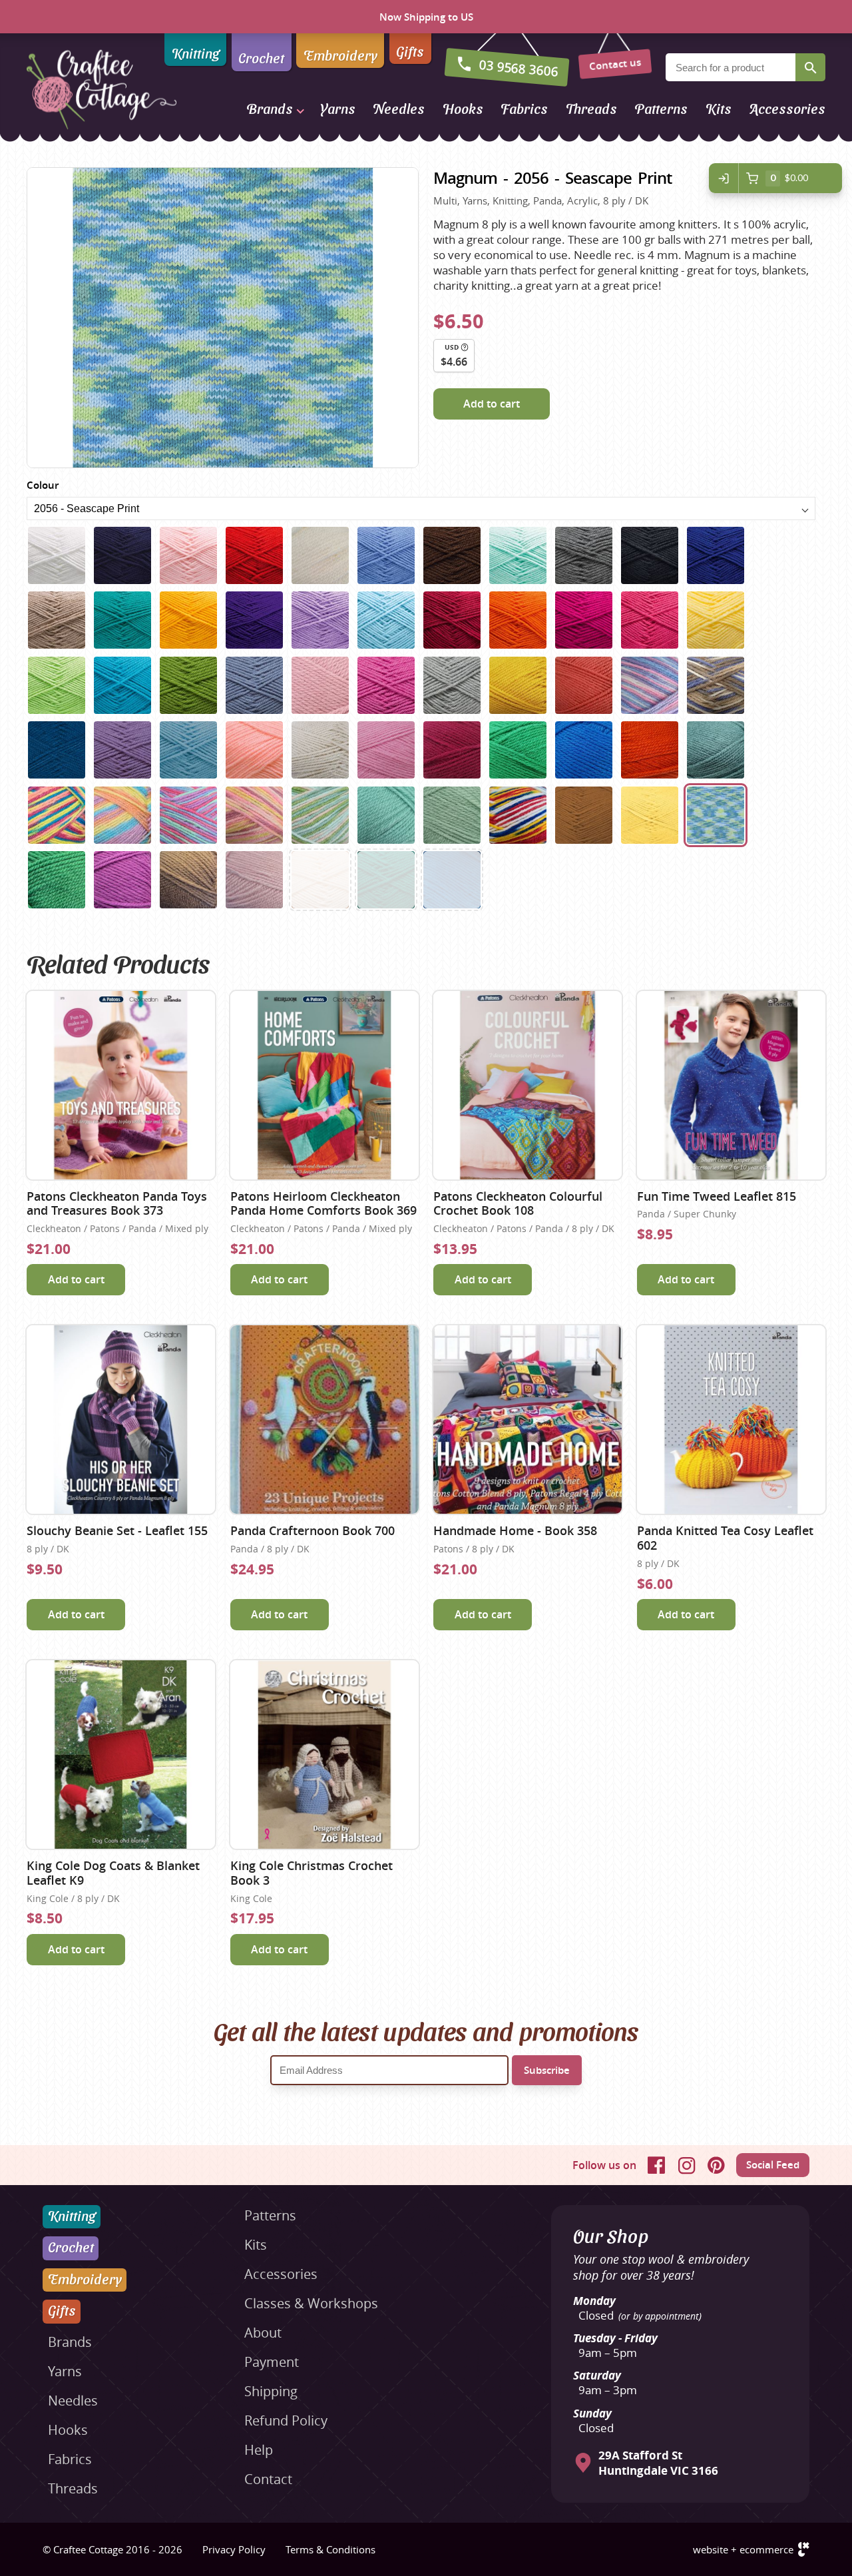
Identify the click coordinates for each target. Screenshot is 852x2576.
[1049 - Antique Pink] (320, 685)
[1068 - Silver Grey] (452, 685)
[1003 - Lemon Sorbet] (716, 620)
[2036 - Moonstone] (188, 750)
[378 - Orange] (518, 620)
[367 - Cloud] (386, 620)
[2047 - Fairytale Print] (188, 815)
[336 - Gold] (188, 620)
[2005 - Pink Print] (650, 685)
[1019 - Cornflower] (254, 685)
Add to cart (492, 404)
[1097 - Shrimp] (584, 685)
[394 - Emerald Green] (386, 880)
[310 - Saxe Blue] (386, 555)
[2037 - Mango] (254, 750)
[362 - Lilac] (320, 620)
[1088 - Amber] (518, 685)
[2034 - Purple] (122, 750)
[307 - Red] (254, 555)
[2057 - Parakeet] (57, 880)
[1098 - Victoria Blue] (452, 880)
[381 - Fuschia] (584, 620)
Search (810, 67)
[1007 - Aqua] (122, 685)
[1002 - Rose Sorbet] (650, 620)
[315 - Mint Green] (518, 555)
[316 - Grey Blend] (584, 555)
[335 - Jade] (122, 620)
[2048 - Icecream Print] (254, 815)
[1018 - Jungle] (188, 685)
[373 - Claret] (452, 620)
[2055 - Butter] (650, 815)
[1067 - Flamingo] (386, 685)
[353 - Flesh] (320, 880)
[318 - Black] (650, 555)
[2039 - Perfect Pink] (386, 750)
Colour (43, 485)
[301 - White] (57, 555)
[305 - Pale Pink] (188, 555)
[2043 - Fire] (650, 750)
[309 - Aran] (320, 555)
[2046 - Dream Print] (122, 815)
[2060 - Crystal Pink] (254, 880)
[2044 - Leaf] (716, 750)
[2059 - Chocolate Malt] (188, 880)
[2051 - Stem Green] (452, 815)
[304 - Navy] (122, 555)
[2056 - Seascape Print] (716, 815)
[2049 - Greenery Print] (320, 815)
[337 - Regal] (254, 620)
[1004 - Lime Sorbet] (57, 685)
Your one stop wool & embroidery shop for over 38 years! (661, 2267)
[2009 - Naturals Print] (716, 685)
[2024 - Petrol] (57, 750)
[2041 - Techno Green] (518, 750)
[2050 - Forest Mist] (386, 815)
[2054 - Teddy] (584, 815)
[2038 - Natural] (320, 750)
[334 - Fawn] (57, 620)
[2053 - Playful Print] (518, 815)
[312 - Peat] (452, 555)
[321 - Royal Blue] (716, 555)
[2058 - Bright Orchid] (122, 880)
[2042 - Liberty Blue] (584, 750)
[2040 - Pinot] (452, 750)
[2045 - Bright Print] (57, 815)
